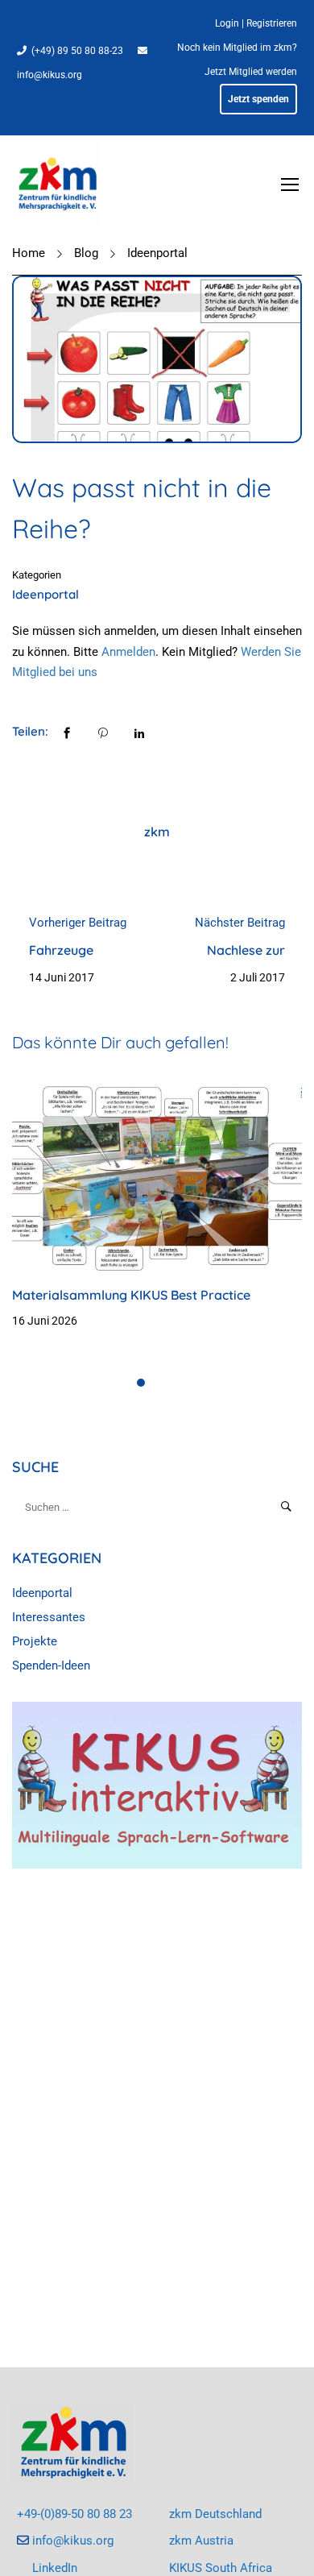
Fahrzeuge (61, 950)
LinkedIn (55, 2568)
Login (227, 23)
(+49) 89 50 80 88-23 (77, 51)
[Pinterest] (103, 732)
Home (29, 253)
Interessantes (49, 1617)
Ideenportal (157, 253)
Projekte (35, 1641)
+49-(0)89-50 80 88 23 (74, 2514)
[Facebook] (67, 732)
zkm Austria (201, 2541)
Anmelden (128, 652)
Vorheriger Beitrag (78, 923)
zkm (157, 832)
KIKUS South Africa (221, 2568)
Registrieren (272, 23)
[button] (141, 1383)
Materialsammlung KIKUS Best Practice (131, 1295)
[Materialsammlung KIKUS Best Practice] (157, 1176)
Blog (86, 253)
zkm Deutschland (215, 2514)
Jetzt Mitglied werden (251, 72)
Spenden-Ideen (51, 1665)
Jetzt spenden (258, 99)
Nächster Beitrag (240, 923)
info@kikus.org (50, 75)
